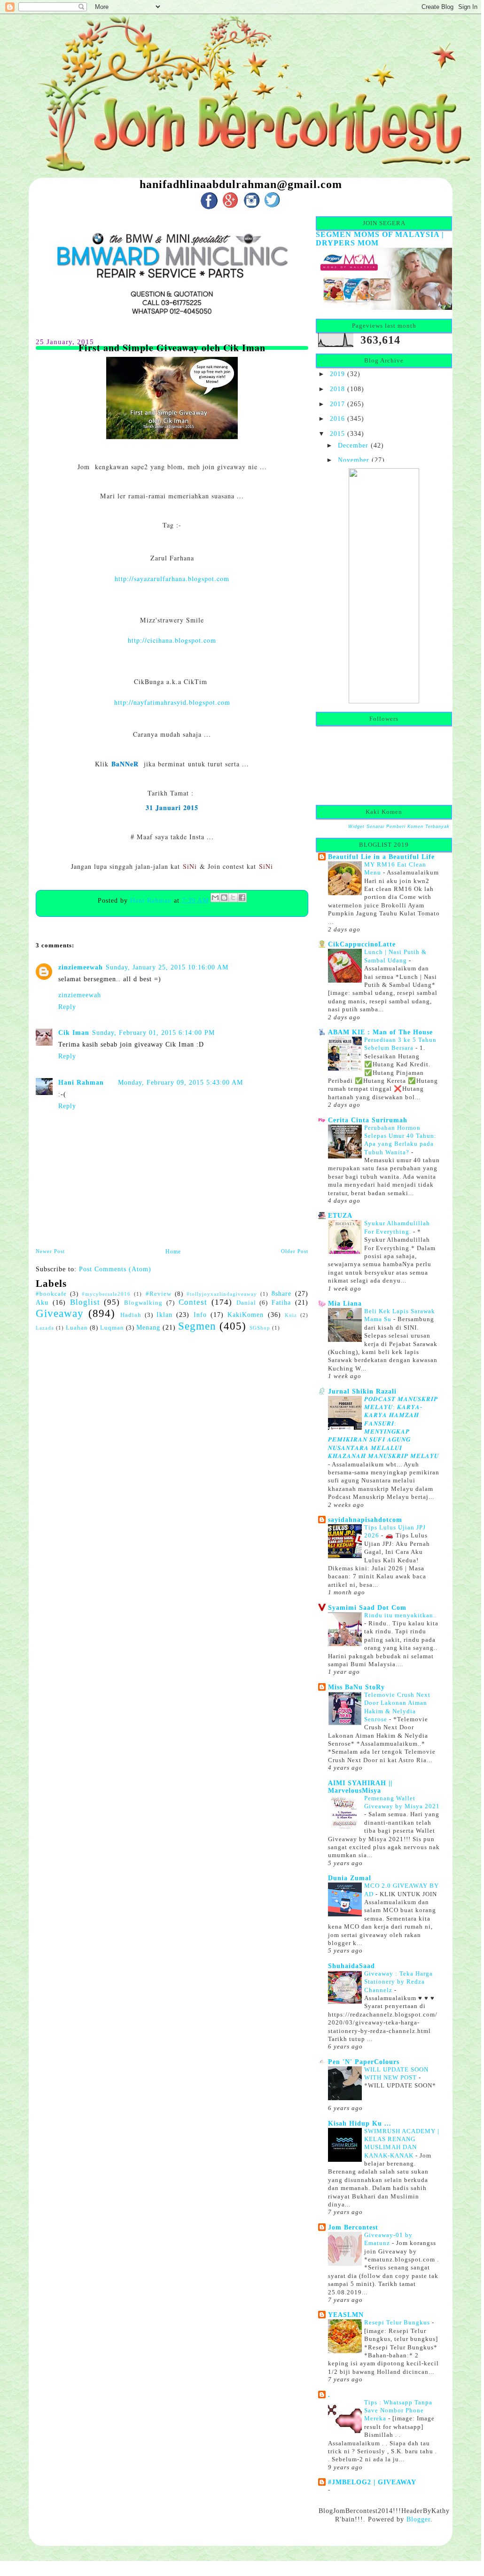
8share (281, 1293)
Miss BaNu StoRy (356, 1687)
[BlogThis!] (224, 898)
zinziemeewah (81, 967)
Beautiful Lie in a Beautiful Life (381, 857)
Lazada (45, 1328)
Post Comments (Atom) (115, 1269)
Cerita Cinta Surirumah (368, 1120)
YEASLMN (346, 2315)
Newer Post (50, 1251)
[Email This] (215, 898)
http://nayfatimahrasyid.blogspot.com (172, 702)
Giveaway (60, 1313)
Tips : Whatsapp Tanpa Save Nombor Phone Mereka (398, 2411)
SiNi (190, 866)
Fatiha (281, 1302)
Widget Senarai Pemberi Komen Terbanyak (399, 827)
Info (200, 1315)
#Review (159, 1294)
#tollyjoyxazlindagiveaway (222, 1294)
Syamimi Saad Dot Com (367, 1607)
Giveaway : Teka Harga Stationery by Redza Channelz (398, 1982)
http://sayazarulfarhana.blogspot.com (172, 579)
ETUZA (340, 1215)
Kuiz (291, 1315)
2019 (337, 374)
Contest (193, 1302)
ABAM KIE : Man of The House (380, 1032)
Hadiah (131, 1315)
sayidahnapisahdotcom (365, 1520)
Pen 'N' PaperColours (364, 2062)
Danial (246, 1303)
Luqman (112, 1328)
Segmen (197, 1326)
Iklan (164, 1315)
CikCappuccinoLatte (362, 944)
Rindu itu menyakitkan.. (401, 1615)
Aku (42, 1302)
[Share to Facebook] (242, 898)
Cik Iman (74, 1032)
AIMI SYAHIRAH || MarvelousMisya (360, 1787)
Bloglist (85, 1302)
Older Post (295, 1251)
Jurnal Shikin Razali (362, 1391)
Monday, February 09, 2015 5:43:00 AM (180, 1082)
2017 (337, 404)
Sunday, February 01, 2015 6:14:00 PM (153, 1032)
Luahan (77, 1328)
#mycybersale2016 (106, 1294)
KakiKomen (246, 1315)
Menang (148, 1327)
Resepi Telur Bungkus (398, 2322)
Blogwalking (143, 1303)
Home (173, 1252)
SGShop (260, 1328)
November (354, 460)
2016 (337, 418)
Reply (67, 1007)
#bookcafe (51, 1294)
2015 (337, 433)
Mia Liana (345, 1303)
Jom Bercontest (353, 2227)
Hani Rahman (152, 900)
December (353, 445)
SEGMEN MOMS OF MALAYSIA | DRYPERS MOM (380, 239)
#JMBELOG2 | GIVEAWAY (372, 2482)
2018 (337, 389)
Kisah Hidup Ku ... (360, 2123)
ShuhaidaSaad (351, 1966)
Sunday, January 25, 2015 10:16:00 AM (167, 967)
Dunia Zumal (350, 1878)
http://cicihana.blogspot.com (172, 640)
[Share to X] (233, 898)
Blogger (418, 2519)
